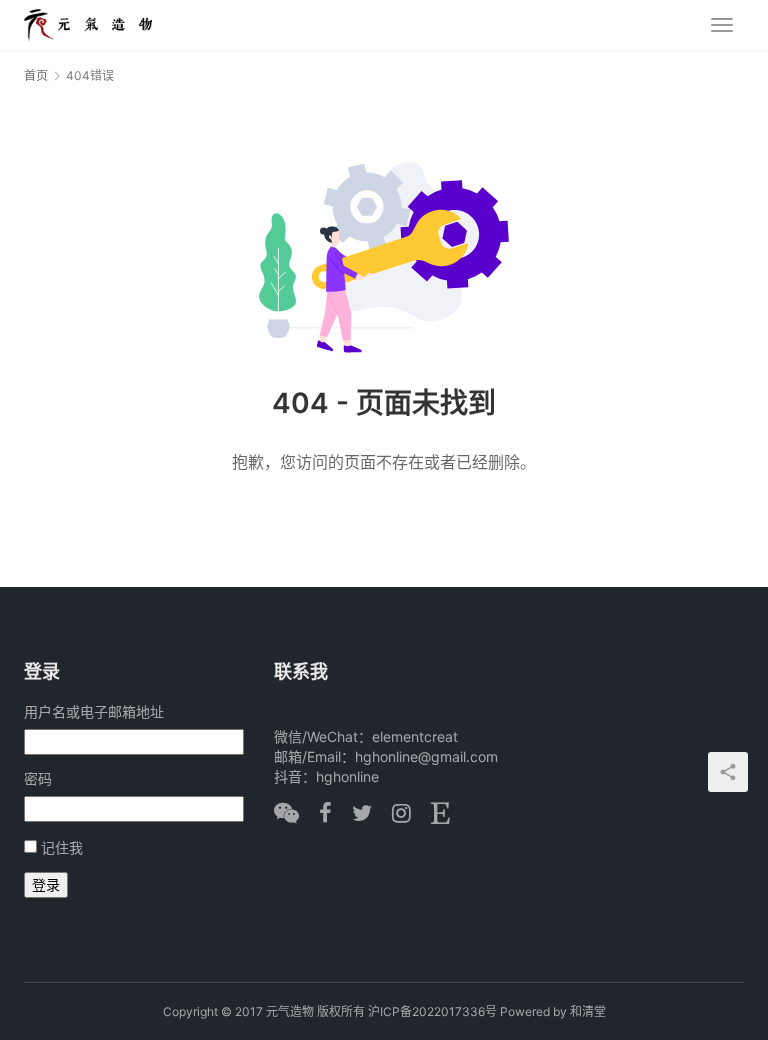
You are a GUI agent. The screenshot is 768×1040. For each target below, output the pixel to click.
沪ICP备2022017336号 (432, 1011)
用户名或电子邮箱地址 (94, 711)
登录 (46, 884)
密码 (38, 778)
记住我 (62, 847)
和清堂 (588, 1011)
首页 (36, 75)
